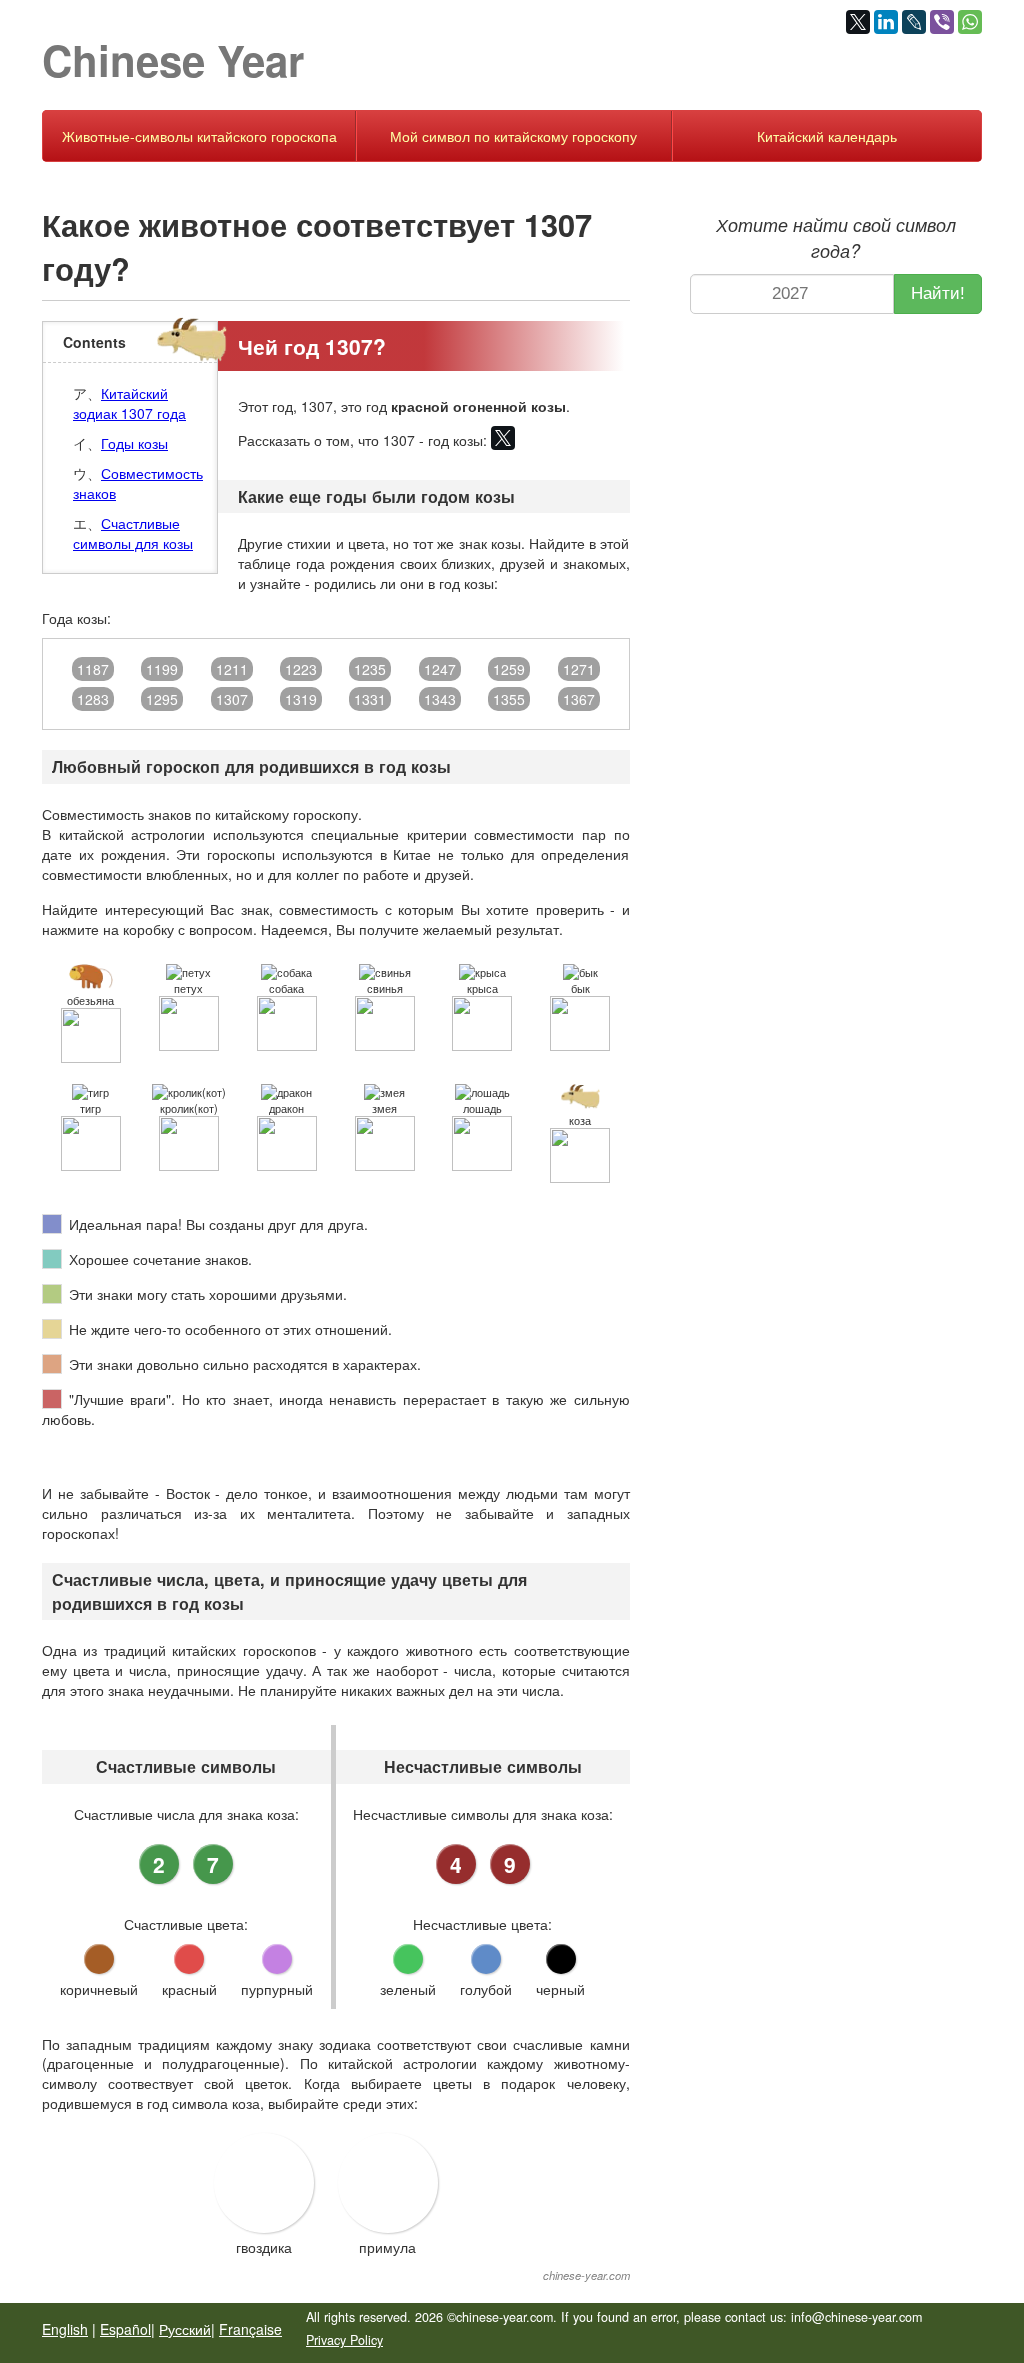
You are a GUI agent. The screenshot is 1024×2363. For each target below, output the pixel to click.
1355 (509, 699)
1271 (579, 669)
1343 (440, 699)
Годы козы (134, 443)
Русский (185, 2329)
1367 (579, 699)
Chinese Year (173, 60)
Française (250, 2329)
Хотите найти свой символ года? (836, 237)
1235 (370, 669)
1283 (93, 699)
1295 (162, 699)
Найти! (938, 293)
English (65, 2329)
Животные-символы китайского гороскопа (199, 136)
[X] (858, 22)
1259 (509, 669)
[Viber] (942, 22)
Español (125, 2329)
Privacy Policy (344, 2340)
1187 (93, 669)
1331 (370, 699)
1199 (162, 669)
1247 (440, 669)
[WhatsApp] (970, 22)
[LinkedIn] (886, 22)
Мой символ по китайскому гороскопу (513, 136)
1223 (301, 669)
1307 (232, 699)
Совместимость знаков (138, 483)
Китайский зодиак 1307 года (129, 403)
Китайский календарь (827, 136)
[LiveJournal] (914, 22)
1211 (232, 669)
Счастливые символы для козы (133, 533)
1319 (301, 699)
